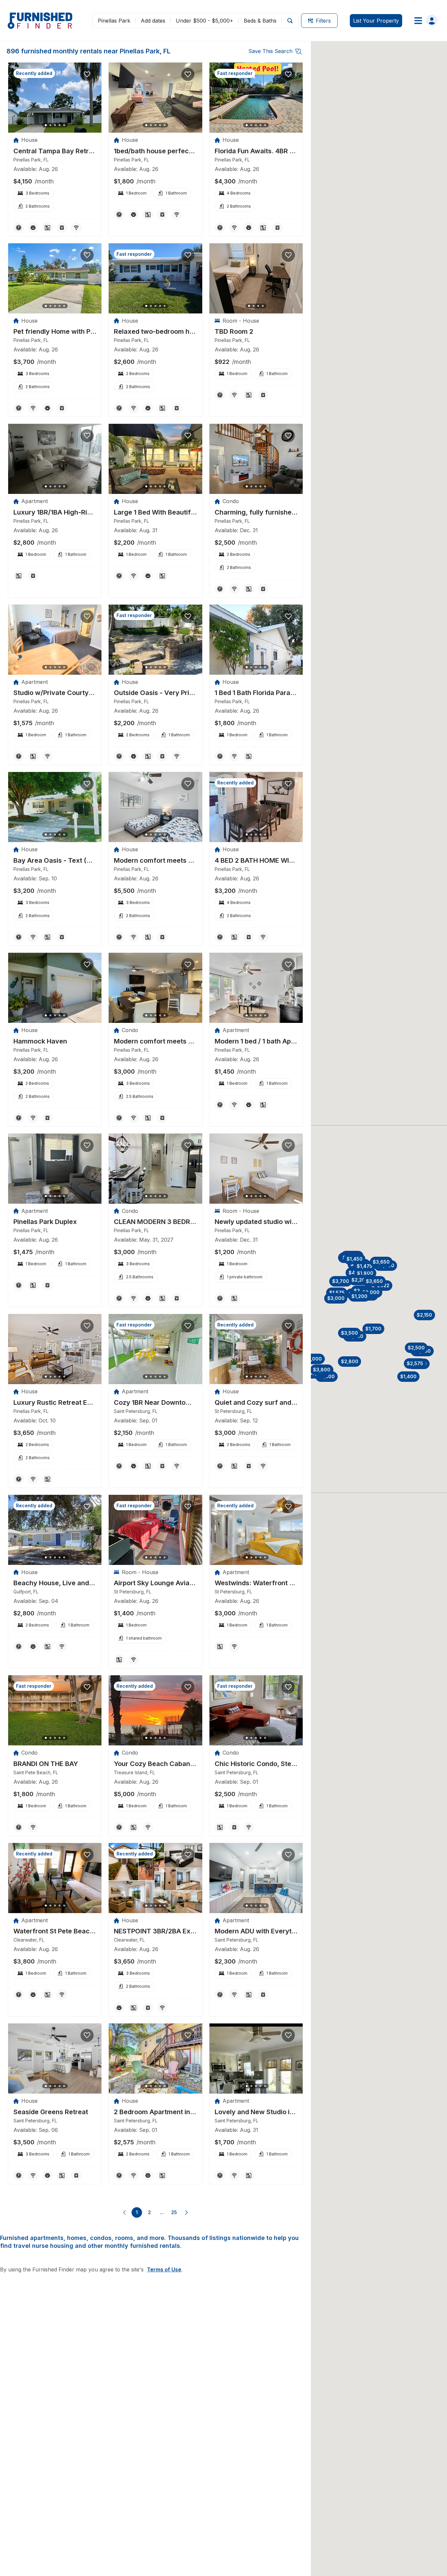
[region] (55, 98)
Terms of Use (164, 2269)
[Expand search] (290, 20)
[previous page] (124, 2212)
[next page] (187, 2212)
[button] (365, 1273)
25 (174, 2212)
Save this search (270, 51)
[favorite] (87, 74)
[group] (55, 151)
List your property (376, 21)
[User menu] (424, 21)
